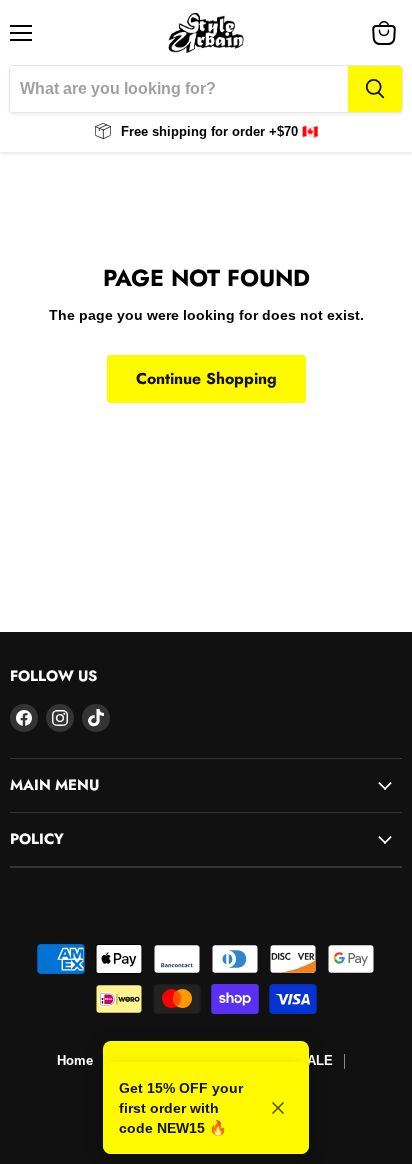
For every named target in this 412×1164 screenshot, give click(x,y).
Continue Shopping (206, 378)
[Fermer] (278, 1108)
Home (75, 1060)
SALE (315, 1060)
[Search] (375, 89)
